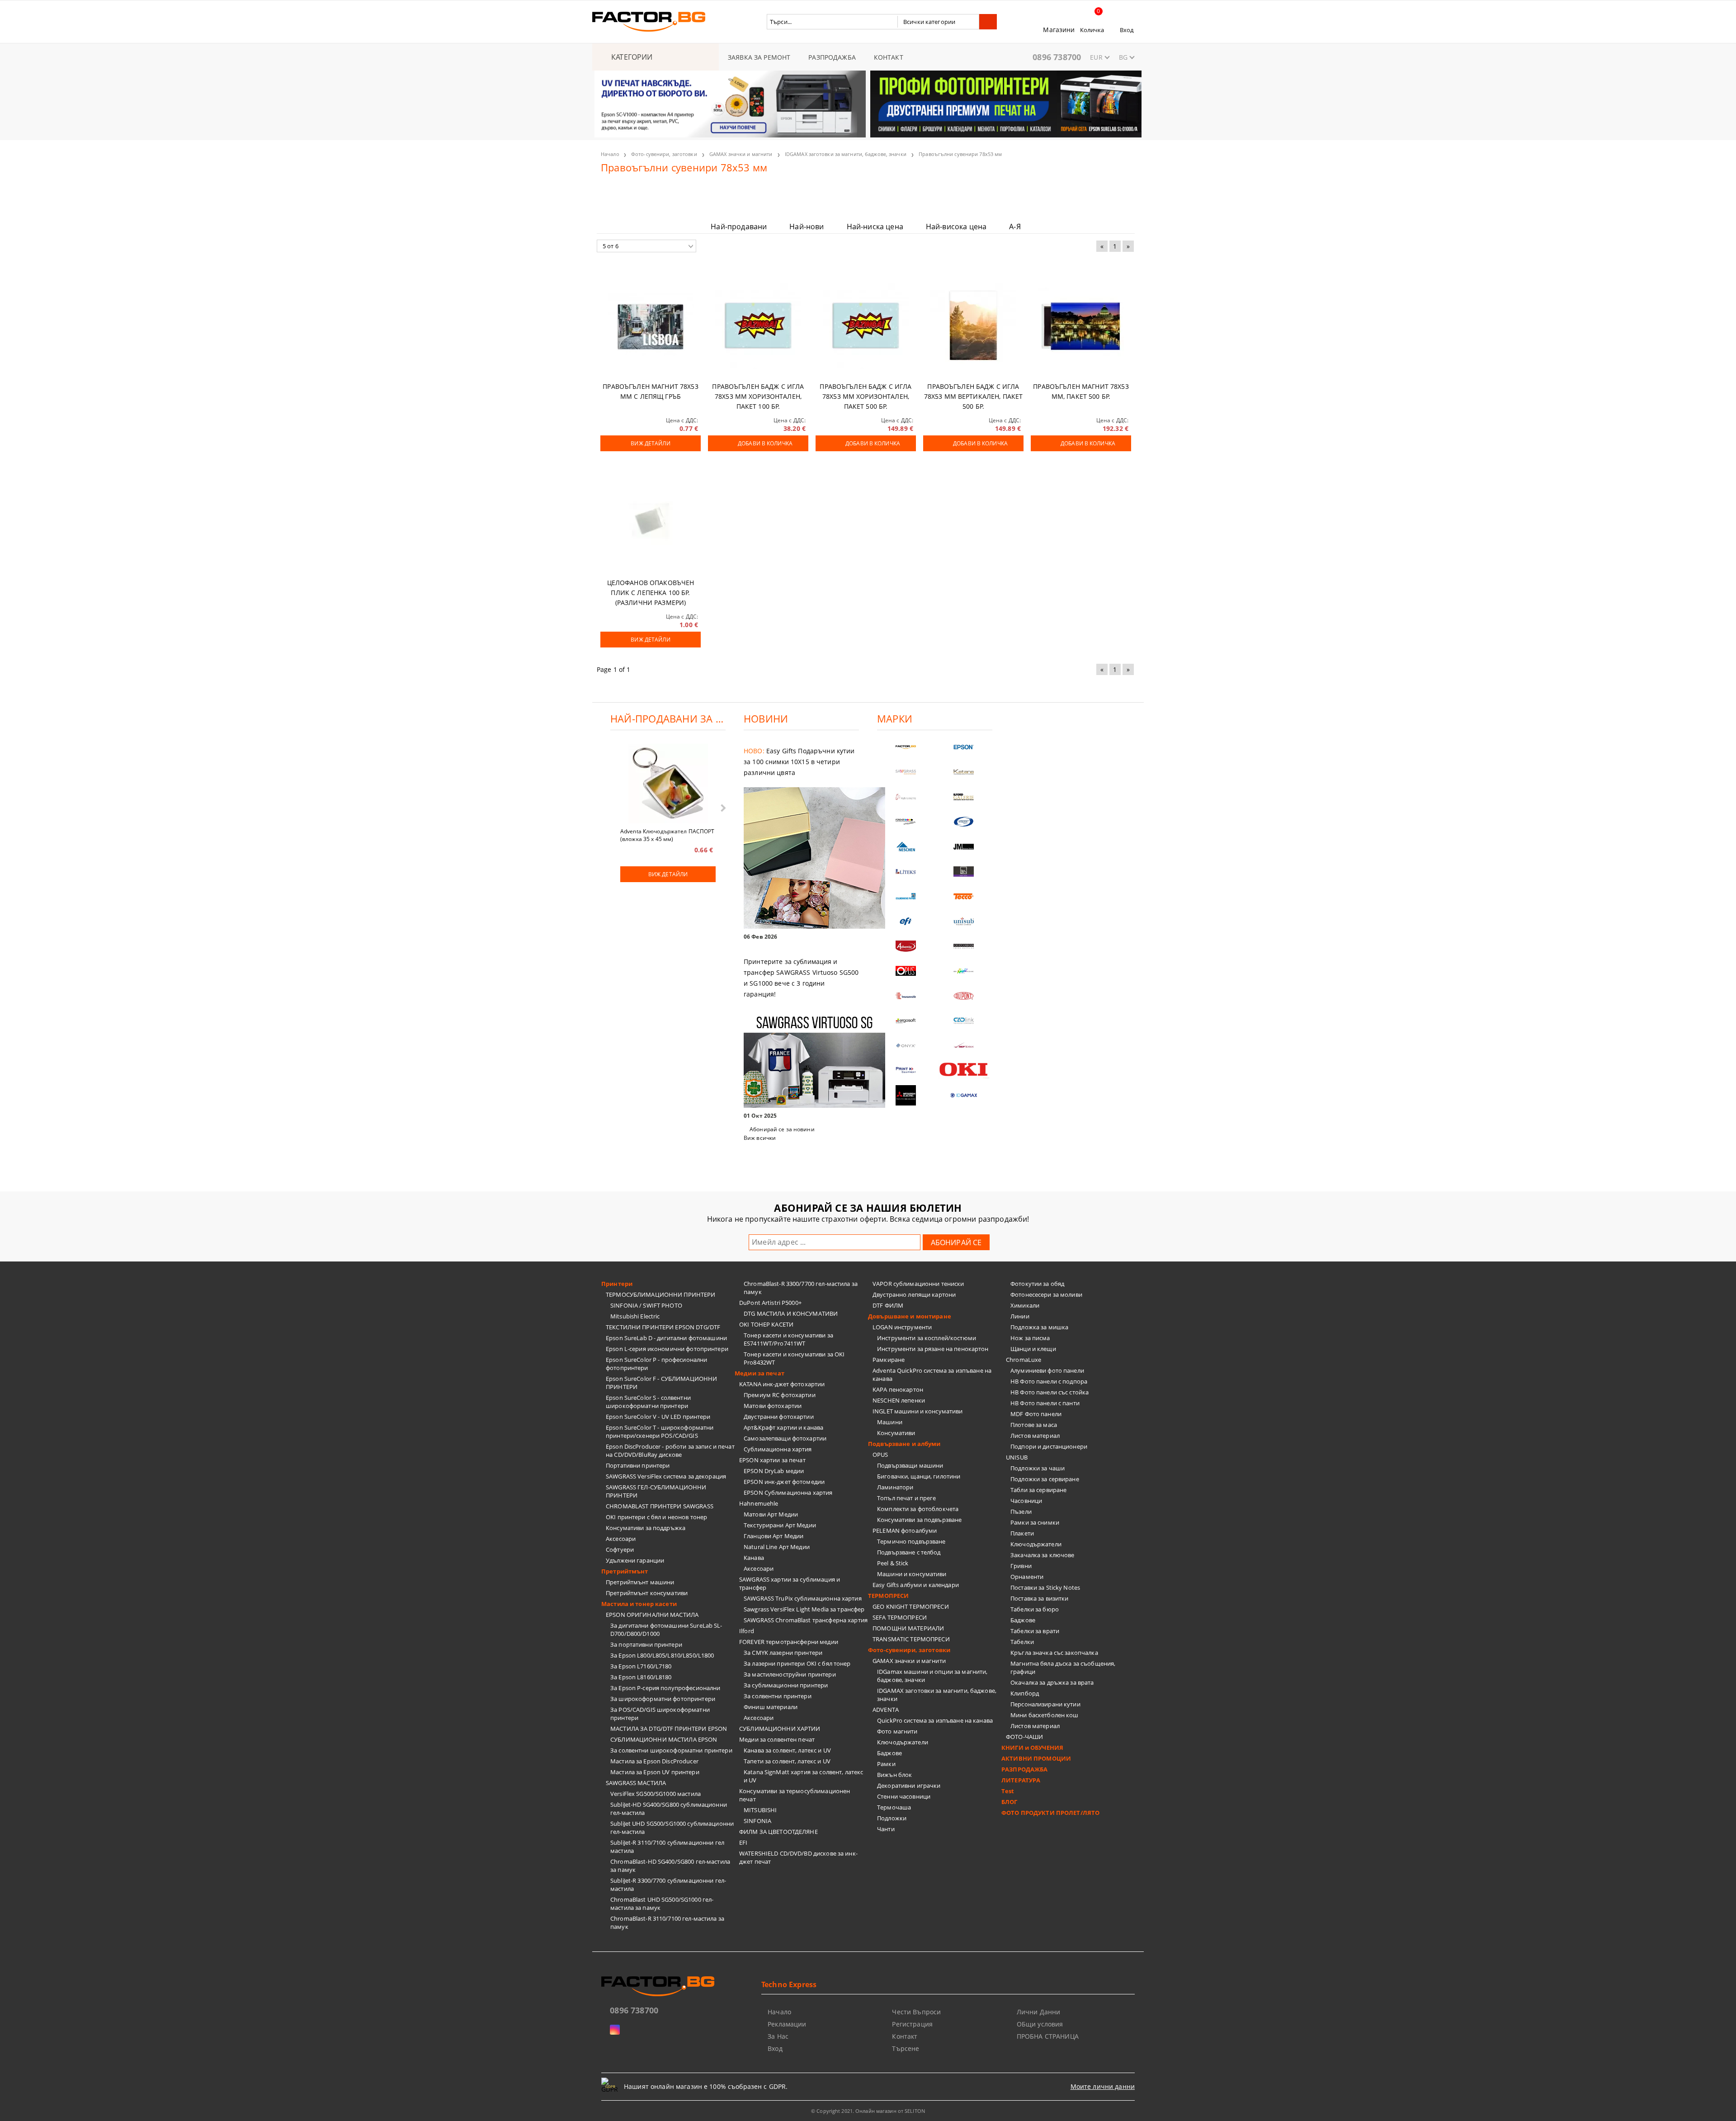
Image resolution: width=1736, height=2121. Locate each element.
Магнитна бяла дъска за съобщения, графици (1063, 1668)
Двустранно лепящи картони (914, 1294)
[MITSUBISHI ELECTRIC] (906, 1095)
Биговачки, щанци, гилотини (919, 1476)
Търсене (906, 2048)
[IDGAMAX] (964, 1095)
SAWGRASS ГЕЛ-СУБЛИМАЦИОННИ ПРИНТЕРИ (656, 1491)
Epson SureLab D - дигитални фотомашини (666, 1338)
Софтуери (620, 1549)
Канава (754, 1558)
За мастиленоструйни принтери (790, 1674)
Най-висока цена (956, 227)
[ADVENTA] (906, 946)
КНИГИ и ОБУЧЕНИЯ (1032, 1748)
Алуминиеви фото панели (1047, 1370)
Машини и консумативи (912, 1574)
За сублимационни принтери (786, 1685)
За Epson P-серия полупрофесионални (665, 1688)
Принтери (617, 1284)
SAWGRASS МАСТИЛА (636, 1783)
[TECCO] (964, 896)
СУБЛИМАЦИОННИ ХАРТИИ (780, 1729)
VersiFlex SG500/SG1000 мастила (656, 1794)
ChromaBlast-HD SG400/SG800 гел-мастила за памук (670, 1866)
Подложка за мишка (1039, 1327)
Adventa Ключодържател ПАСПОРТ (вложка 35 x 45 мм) (667, 835)
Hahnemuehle (759, 1503)
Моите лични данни (1103, 2086)
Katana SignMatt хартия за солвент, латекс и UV (803, 1776)
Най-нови (807, 227)
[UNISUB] (964, 921)
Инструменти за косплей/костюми (927, 1338)
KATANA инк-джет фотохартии (782, 1384)
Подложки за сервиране (1045, 1479)
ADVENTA (886, 1710)
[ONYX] (906, 1046)
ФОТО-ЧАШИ (1024, 1737)
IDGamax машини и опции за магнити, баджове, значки (932, 1676)
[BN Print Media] (964, 872)
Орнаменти (1027, 1577)
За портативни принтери (646, 1644)
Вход (1127, 30)
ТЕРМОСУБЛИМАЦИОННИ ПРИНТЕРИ (661, 1294)
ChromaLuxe (1024, 1360)
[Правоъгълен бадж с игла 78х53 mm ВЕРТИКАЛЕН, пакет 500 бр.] (973, 326)
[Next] (1127, 109)
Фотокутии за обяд (1037, 1284)
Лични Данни (1039, 2012)
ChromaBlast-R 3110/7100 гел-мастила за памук (667, 1923)
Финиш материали (771, 1707)
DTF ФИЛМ (888, 1305)
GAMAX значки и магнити (741, 154)
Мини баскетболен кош (1045, 1715)
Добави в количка (765, 443)
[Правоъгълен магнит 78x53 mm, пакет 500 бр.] (1081, 326)
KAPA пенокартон (898, 1389)
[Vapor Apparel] (964, 822)
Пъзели (1021, 1512)
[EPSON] (964, 747)
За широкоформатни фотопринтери (663, 1699)
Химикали (1025, 1305)
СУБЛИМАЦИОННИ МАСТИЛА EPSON (664, 1739)
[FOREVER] (906, 822)
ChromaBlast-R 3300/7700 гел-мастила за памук (801, 1288)
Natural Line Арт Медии (777, 1547)
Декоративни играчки (909, 1786)
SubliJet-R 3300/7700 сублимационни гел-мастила (668, 1885)
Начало (610, 154)
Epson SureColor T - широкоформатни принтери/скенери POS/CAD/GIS (660, 1431)
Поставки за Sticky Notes (1045, 1587)
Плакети (1022, 1533)
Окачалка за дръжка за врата (1052, 1682)
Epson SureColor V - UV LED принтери (658, 1417)
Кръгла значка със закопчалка (1054, 1653)
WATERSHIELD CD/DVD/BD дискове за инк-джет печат (798, 1857)
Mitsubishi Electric (635, 1316)
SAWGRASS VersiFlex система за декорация (666, 1476)
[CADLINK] (964, 1021)
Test (1008, 1791)
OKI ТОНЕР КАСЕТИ (766, 1324)
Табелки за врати (1035, 1631)
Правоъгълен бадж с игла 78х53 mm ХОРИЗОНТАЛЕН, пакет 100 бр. (758, 396)
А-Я (1015, 227)
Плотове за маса (1034, 1425)
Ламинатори (895, 1487)
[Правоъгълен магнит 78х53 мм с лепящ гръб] (651, 326)
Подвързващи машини (910, 1465)
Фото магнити (897, 1731)
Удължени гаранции (635, 1560)
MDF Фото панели (1036, 1414)
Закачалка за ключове (1043, 1555)
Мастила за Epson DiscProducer (654, 1761)
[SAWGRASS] (906, 772)
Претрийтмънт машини (640, 1582)
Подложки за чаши (1038, 1468)
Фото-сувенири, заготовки (664, 154)
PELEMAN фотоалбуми (905, 1531)
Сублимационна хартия (778, 1449)
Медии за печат (759, 1373)
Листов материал (1035, 1436)
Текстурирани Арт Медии (780, 1525)
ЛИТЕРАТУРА (1021, 1780)
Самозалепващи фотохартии (785, 1438)
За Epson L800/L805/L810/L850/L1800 (662, 1655)
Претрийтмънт (625, 1571)
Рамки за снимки (1035, 1522)
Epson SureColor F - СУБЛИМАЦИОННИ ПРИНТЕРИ (661, 1383)
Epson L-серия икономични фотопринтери (667, 1349)
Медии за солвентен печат (777, 1739)
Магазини (1059, 30)
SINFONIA (757, 1821)
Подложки (892, 1818)
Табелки (1022, 1642)
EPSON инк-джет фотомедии (784, 1482)
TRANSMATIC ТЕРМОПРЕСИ (911, 1639)
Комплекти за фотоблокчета (918, 1509)
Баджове (889, 1753)
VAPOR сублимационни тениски (918, 1284)
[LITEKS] (906, 872)
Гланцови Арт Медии (774, 1536)
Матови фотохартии (773, 1406)
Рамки (886, 1764)
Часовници (1026, 1501)
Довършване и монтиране (910, 1316)
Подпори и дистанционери (1049, 1446)
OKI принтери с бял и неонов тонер (656, 1517)
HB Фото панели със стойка (1050, 1392)
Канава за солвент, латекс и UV (787, 1750)
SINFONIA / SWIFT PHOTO (646, 1305)
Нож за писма (1030, 1338)
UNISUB (1017, 1457)
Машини (890, 1422)
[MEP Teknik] (964, 1046)
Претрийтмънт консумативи (647, 1593)
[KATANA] (964, 772)
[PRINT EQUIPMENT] (906, 1070)
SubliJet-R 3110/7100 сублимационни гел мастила (667, 1847)
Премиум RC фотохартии (780, 1395)
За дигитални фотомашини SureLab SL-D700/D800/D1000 (666, 1630)
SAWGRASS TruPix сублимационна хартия (803, 1598)
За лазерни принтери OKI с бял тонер (797, 1663)
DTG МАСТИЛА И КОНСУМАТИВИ (791, 1313)
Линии (1020, 1316)
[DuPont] (964, 996)
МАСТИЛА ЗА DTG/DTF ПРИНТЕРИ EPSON (669, 1729)
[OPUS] (906, 971)
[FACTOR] (906, 747)
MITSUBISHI (760, 1810)
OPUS (880, 1455)
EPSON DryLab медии (774, 1471)
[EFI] (906, 921)
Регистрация (912, 2024)
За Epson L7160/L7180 (641, 1666)
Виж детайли (650, 443)
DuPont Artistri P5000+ (770, 1303)
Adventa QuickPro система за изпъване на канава (932, 1375)
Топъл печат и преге (906, 1498)
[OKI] (964, 1070)
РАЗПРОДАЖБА (832, 57)
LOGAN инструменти (902, 1327)
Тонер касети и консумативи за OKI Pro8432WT (794, 1358)
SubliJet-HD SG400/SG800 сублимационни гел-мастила (669, 1809)
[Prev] (609, 109)
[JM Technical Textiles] (964, 847)
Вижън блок (894, 1775)
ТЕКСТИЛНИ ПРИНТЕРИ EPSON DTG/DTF (663, 1327)
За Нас (778, 2036)
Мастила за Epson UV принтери (655, 1772)
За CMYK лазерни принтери (783, 1653)
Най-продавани (739, 227)
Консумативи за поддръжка (646, 1528)
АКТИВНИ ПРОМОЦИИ (1036, 1758)
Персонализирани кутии (1045, 1704)
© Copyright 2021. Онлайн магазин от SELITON (868, 2111)
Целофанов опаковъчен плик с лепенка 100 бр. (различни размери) (651, 593)
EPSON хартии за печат (772, 1460)
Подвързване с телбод (909, 1552)
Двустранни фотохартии (779, 1417)
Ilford (747, 1631)
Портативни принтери (638, 1465)
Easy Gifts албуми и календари (916, 1585)
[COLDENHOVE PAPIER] (906, 896)
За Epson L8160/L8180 (641, 1677)
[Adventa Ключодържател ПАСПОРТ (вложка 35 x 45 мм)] (668, 784)
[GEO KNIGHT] (964, 971)
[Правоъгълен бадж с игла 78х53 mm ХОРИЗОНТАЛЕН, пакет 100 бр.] (758, 326)
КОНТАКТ (889, 57)
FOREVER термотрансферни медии (789, 1642)
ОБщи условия (1040, 2024)
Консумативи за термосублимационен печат (795, 1795)
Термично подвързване (911, 1541)
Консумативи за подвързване (919, 1520)
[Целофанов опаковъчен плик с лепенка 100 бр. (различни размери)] (651, 521)
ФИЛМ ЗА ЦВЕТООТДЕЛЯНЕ (778, 1832)
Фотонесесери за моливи (1046, 1294)
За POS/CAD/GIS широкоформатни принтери (660, 1714)
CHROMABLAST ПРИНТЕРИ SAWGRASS (660, 1506)
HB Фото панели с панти (1045, 1403)
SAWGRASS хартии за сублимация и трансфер (790, 1583)
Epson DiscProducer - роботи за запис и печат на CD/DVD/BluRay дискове (670, 1450)
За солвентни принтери (778, 1696)
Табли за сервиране (1038, 1490)
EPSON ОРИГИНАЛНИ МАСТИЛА (652, 1615)
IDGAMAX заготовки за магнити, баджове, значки (846, 154)
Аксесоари (621, 1539)
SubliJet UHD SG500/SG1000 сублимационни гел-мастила (672, 1828)
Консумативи (896, 1433)
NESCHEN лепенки (899, 1400)
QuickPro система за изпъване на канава (935, 1720)
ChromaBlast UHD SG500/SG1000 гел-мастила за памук (662, 1904)
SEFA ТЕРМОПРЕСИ (900, 1617)
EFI (743, 1842)
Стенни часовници (904, 1796)
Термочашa (894, 1807)
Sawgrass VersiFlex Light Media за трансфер (804, 1609)
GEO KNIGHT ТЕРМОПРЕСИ (911, 1606)
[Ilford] (964, 797)
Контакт (905, 2036)
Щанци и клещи (1033, 1349)
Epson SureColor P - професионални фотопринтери (656, 1364)
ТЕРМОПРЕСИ (888, 1596)
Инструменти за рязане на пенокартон (933, 1349)
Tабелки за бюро (1035, 1609)
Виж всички (760, 1138)
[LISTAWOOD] (964, 946)
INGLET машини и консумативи (918, 1411)
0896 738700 (1057, 57)
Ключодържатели (903, 1742)
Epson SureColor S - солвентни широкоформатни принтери (648, 1402)
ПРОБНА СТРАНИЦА (1048, 2036)
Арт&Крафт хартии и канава (783, 1427)
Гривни (1021, 1566)
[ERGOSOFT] (906, 1021)
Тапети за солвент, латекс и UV (787, 1761)
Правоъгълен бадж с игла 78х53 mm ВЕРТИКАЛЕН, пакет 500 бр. (974, 396)
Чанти (886, 1829)
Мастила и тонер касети (639, 1604)
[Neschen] (906, 847)
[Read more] (801, 859)
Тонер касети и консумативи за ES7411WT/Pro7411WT (788, 1339)
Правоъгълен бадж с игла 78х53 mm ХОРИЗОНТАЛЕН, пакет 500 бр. (866, 396)
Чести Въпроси (916, 2012)
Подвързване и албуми (904, 1444)
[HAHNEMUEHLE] (906, 797)
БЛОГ (1010, 1802)
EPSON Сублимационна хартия (788, 1493)
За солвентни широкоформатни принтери (671, 1750)
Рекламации (787, 2024)
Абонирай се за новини (782, 1129)
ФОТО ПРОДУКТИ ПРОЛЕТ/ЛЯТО (1050, 1813)
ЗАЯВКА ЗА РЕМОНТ (759, 57)
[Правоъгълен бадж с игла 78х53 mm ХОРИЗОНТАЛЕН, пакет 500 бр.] (866, 326)
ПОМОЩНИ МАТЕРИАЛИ (908, 1628)
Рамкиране (889, 1360)
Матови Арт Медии (771, 1514)
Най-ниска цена (875, 227)
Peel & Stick (893, 1563)
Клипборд (1025, 1693)
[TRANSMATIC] (906, 996)
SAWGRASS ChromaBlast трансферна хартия (806, 1620)
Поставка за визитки (1039, 1598)
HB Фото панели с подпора (1049, 1381)
